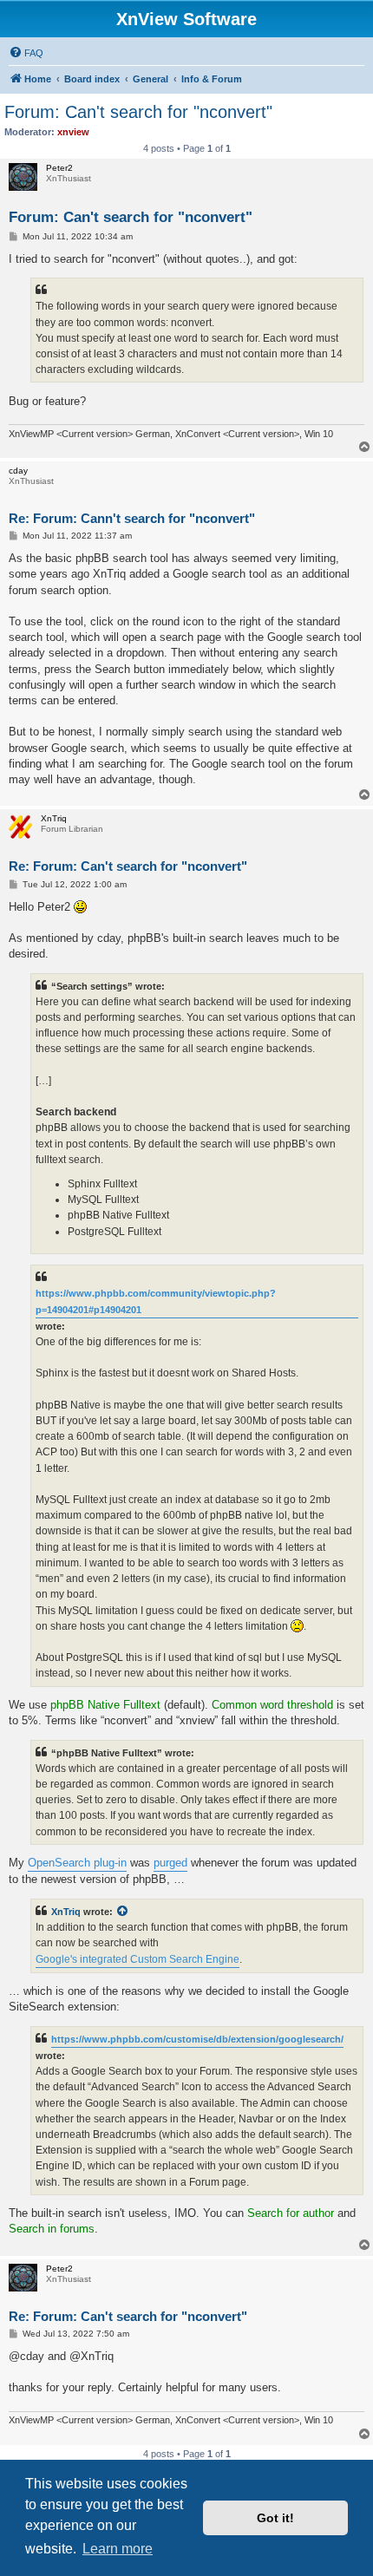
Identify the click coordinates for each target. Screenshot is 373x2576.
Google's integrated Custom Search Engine (137, 1959)
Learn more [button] (118, 2549)
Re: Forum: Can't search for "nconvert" (128, 866)
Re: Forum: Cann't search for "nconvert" (132, 518)
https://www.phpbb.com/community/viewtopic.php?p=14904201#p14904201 (156, 1301)
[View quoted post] (123, 1912)
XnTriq (66, 1912)
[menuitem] (26, 53)
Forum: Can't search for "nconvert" (138, 112)
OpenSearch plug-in (77, 1863)
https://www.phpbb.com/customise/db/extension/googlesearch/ (197, 2039)
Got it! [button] (275, 2518)
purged (170, 1863)
